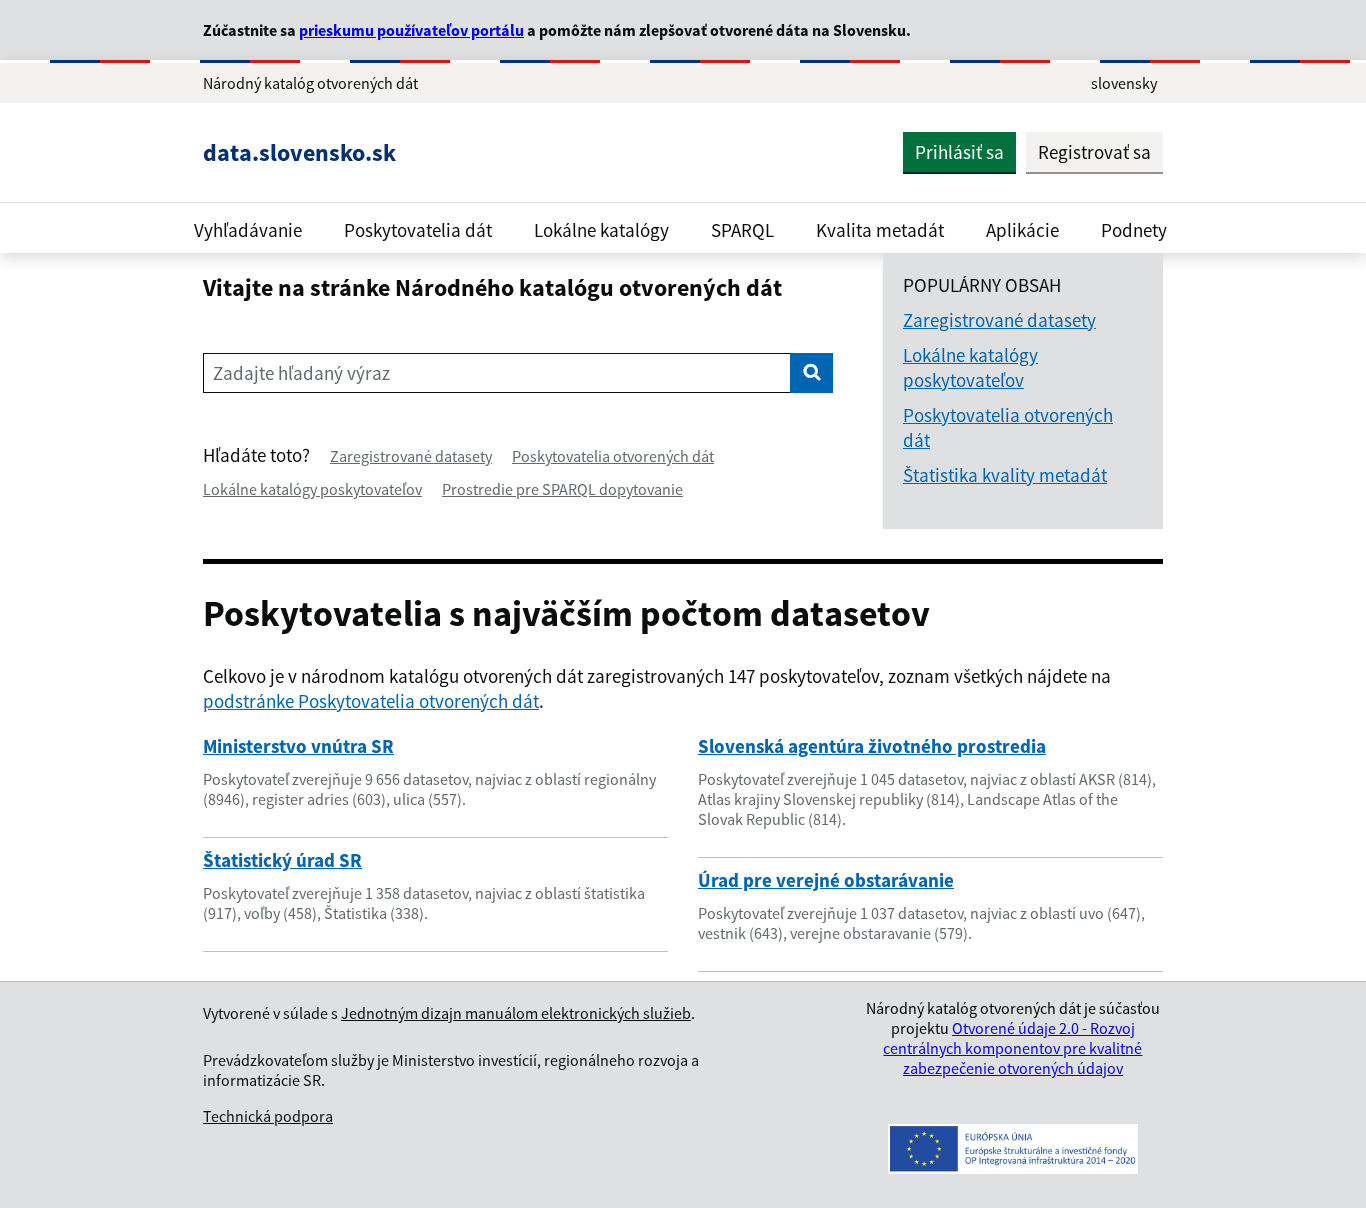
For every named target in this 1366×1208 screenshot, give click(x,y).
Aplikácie (1022, 230)
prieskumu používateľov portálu (411, 30)
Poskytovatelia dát (418, 230)
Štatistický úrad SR (282, 860)
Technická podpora (268, 1116)
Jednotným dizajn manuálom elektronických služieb (516, 1013)
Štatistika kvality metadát (1005, 475)
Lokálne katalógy (601, 230)
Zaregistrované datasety (411, 456)
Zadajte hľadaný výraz (301, 373)
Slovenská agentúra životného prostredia (872, 746)
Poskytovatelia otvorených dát (613, 456)
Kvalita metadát (880, 230)
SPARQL (742, 230)
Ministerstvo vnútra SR (298, 746)
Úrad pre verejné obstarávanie (826, 880)
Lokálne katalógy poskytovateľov (312, 489)
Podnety (1134, 230)
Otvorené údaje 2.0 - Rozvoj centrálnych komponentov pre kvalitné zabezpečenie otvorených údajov (1012, 1048)
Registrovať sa (1094, 152)
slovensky (1124, 83)
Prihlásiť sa (959, 152)
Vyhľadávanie (248, 230)
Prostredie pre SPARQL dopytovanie (562, 489)
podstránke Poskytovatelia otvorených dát (371, 701)
